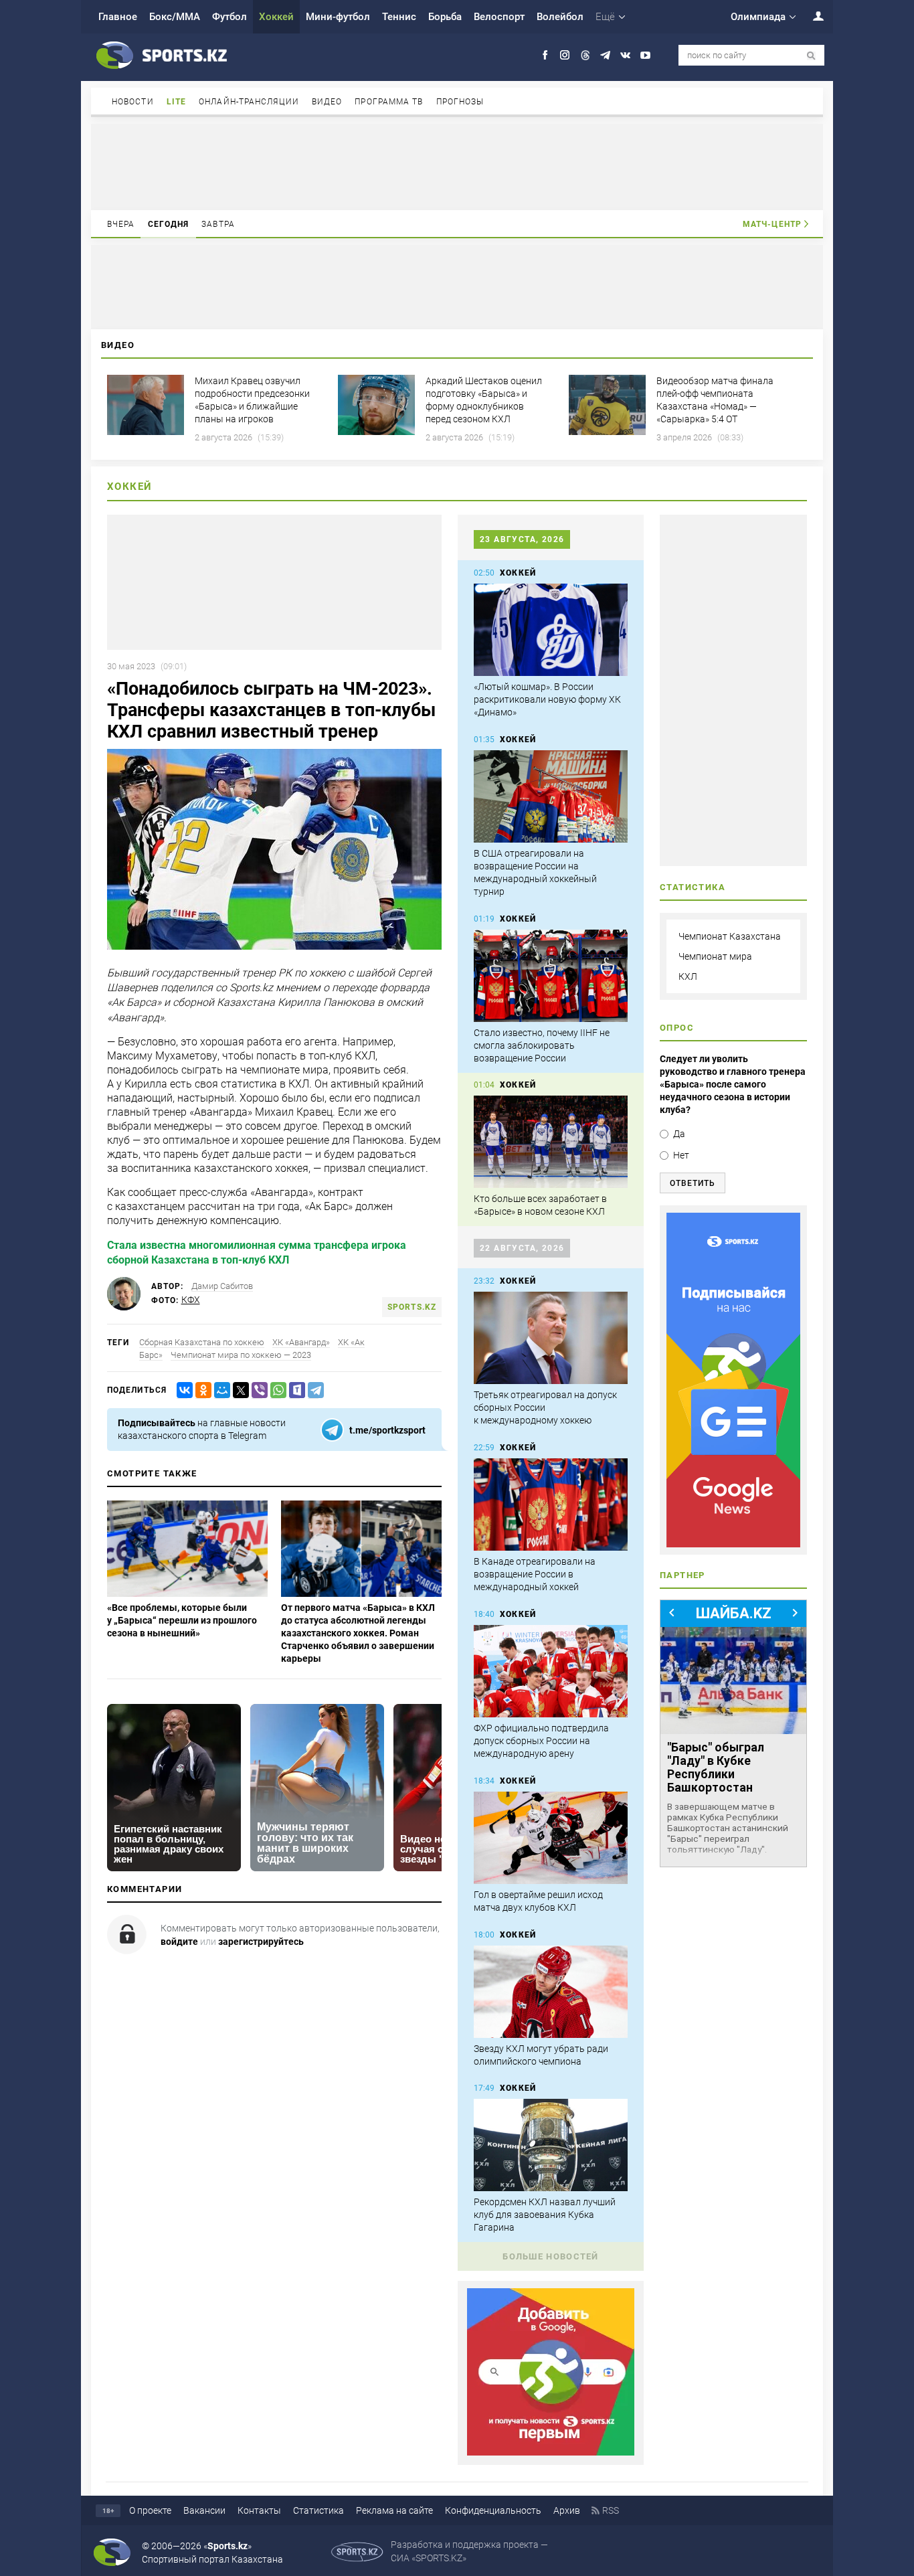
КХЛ (688, 976)
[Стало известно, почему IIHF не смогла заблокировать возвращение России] (551, 976)
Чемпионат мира (715, 956)
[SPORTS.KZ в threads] (585, 55)
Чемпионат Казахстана (730, 936)
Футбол (230, 17)
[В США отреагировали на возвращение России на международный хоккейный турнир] (551, 796)
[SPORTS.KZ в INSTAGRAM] (565, 55)
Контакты (259, 2510)
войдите (179, 1942)
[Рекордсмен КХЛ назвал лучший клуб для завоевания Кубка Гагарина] (551, 2145)
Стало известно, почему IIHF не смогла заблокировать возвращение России (542, 1045)
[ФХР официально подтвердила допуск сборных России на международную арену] (551, 1671)
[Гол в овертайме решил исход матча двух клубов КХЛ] (551, 1838)
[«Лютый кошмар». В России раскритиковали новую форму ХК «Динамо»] (551, 630)
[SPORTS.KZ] (733, 1380)
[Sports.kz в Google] (551, 2452)
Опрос (677, 1028)
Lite (176, 102)
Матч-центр (772, 224)
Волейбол (560, 17)
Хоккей (276, 17)
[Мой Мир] (219, 1390)
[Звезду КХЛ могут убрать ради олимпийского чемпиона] (551, 1992)
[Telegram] (313, 1390)
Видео (327, 102)
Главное (118, 17)
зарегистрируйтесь (261, 1942)
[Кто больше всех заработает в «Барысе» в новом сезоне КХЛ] (551, 1142)
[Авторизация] (811, 16)
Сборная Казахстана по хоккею (202, 1342)
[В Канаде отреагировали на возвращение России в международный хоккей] (551, 1505)
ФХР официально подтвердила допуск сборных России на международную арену (541, 1741)
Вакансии (204, 2510)
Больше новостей (551, 2256)
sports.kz (412, 1307)
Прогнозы (460, 102)
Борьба (445, 17)
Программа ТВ (389, 102)
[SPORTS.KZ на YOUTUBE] (645, 55)
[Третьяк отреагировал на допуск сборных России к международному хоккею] (551, 1338)
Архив (567, 2510)
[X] (238, 1390)
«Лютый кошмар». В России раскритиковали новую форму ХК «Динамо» (547, 699)
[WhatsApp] (276, 1390)
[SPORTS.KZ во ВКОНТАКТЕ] (625, 55)
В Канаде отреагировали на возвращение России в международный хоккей (535, 1574)
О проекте (150, 2510)
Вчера (121, 224)
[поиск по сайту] (811, 56)
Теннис (399, 17)
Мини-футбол (338, 17)
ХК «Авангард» (301, 1342)
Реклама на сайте (394, 2510)
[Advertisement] (457, 166)
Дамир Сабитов (222, 1286)
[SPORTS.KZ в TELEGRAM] (605, 55)
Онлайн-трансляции (249, 102)
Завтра (218, 224)
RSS (611, 2510)
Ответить (693, 1183)
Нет (681, 1155)
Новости (133, 102)
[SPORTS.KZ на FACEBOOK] (545, 55)
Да (679, 1134)
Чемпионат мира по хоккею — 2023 (241, 1355)
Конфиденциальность (493, 2510)
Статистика (318, 2510)
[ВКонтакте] (182, 1390)
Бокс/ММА (175, 17)
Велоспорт (499, 17)
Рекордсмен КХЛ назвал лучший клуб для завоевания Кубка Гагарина (545, 2215)
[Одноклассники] (201, 1390)
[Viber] (257, 1390)
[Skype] (294, 1390)
